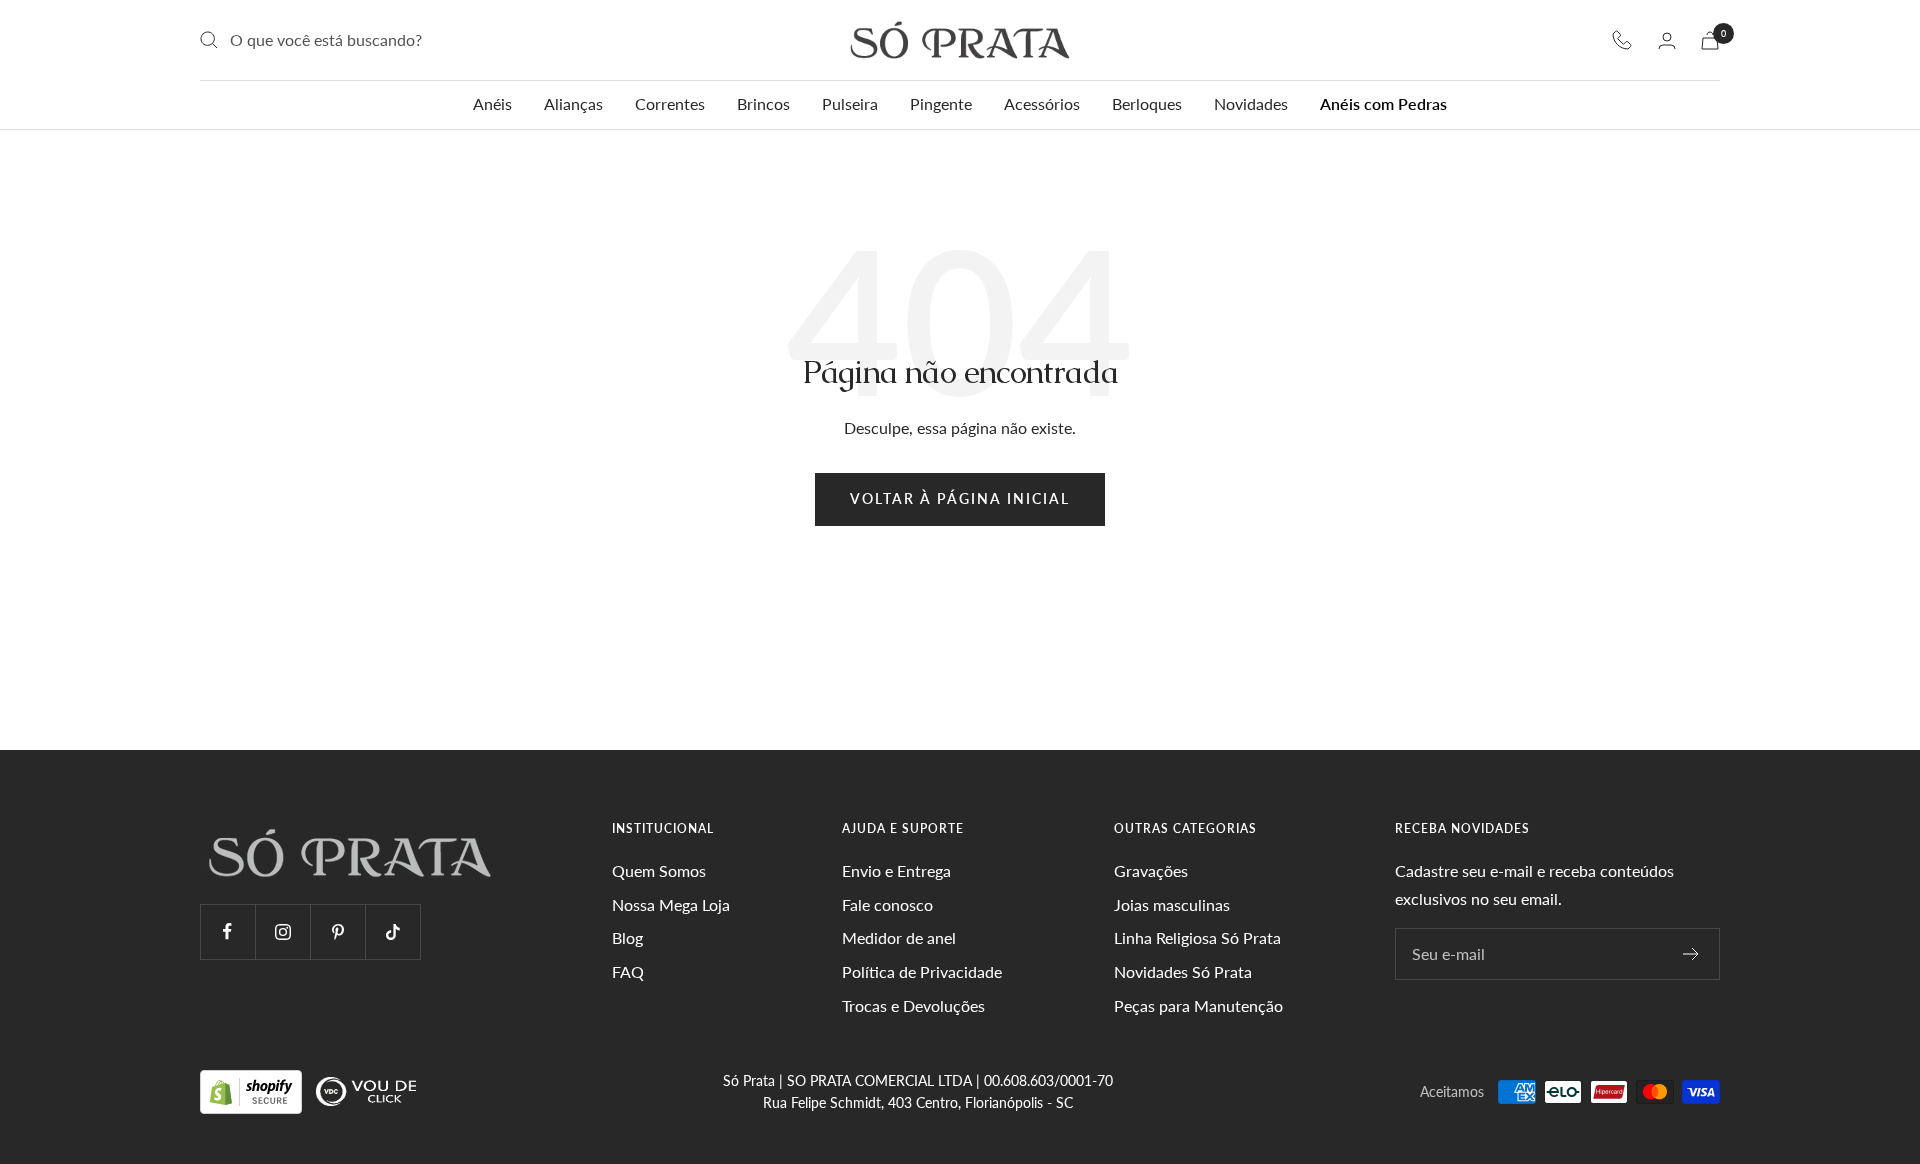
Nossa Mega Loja (671, 904)
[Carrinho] (1710, 40)
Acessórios (1042, 103)
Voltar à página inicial (960, 498)
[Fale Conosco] (1622, 40)
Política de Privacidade (922, 971)
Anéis (492, 103)
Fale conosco (887, 904)
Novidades (1251, 103)
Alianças (573, 103)
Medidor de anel (899, 937)
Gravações (1151, 870)
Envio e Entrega (896, 870)
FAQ (628, 971)
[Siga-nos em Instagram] (282, 931)
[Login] (1667, 40)
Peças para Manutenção (1198, 1005)
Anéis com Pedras (1383, 103)
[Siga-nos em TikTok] (392, 931)
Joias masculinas (1172, 904)
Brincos (763, 103)
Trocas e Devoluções (913, 1005)
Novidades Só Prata (1183, 971)
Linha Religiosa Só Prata (1197, 937)
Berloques (1147, 103)
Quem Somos (659, 870)
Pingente (941, 103)
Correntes (670, 103)
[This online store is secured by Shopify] (253, 1090)
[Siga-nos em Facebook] (227, 931)
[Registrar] (1691, 954)
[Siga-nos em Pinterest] (337, 931)
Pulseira (850, 103)
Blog (627, 937)
